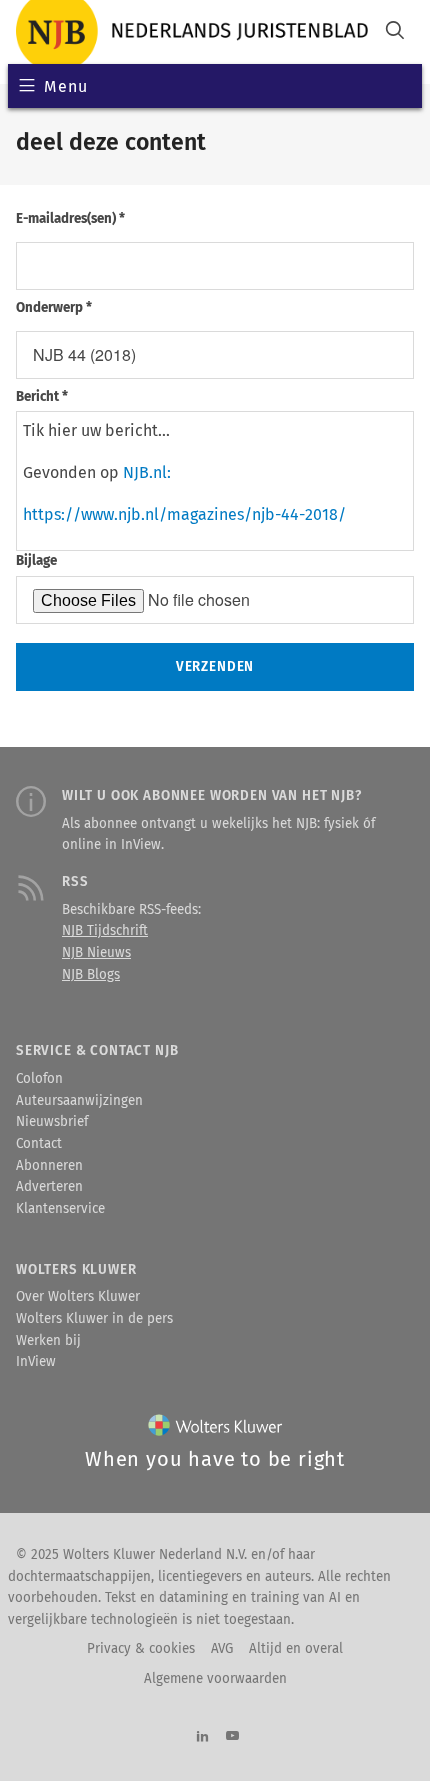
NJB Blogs (91, 975)
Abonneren (49, 1166)
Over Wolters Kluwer (78, 1297)
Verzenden (215, 667)
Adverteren (49, 1187)
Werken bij (48, 1341)
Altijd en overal (296, 1649)
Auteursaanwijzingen (79, 1101)
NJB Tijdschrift (105, 931)
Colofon (39, 1079)
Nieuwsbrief (52, 1122)
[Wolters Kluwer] (215, 1429)
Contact (39, 1144)
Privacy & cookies (141, 1649)
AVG (222, 1649)
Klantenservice (60, 1209)
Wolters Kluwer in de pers (94, 1319)
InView (36, 1362)
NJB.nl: (147, 472)
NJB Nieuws (96, 953)
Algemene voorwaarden (215, 1679)
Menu (65, 86)
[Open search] (395, 32)
